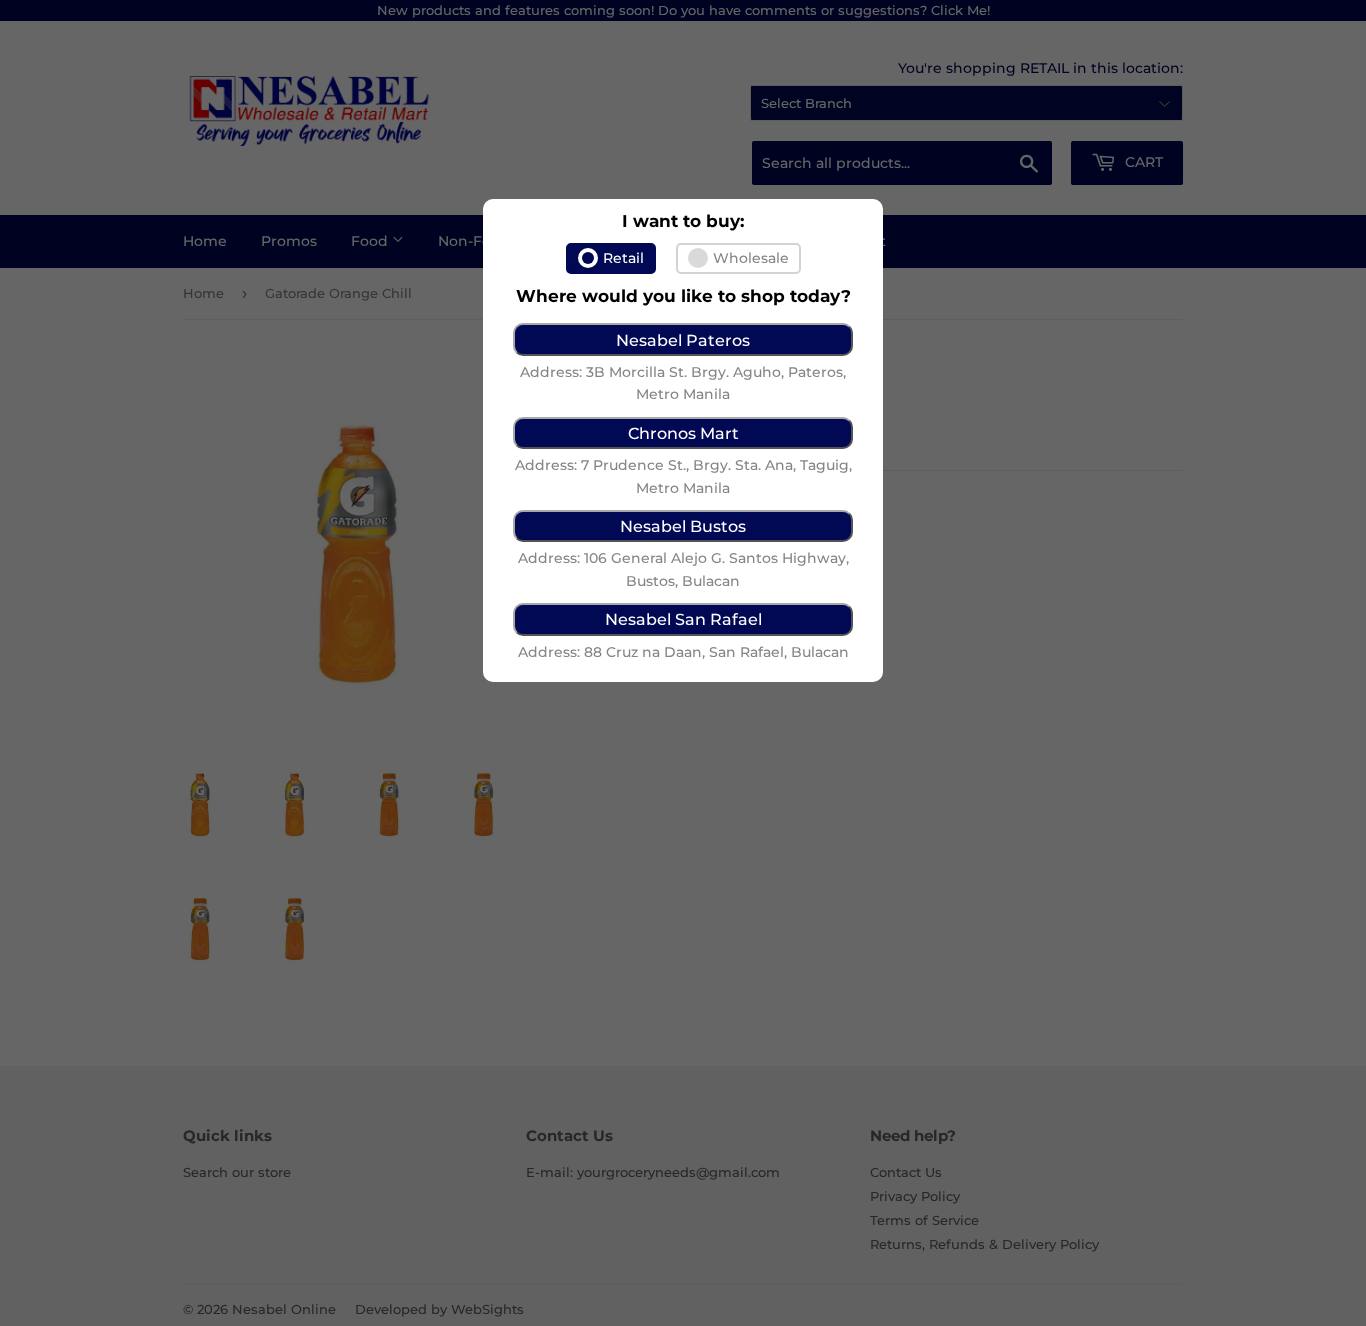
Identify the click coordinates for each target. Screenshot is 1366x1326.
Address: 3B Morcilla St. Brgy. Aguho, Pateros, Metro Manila (683, 383)
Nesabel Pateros (683, 340)
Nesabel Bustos (683, 526)
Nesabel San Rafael (683, 619)
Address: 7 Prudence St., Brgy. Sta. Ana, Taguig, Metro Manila (683, 476)
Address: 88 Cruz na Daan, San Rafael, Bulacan (683, 652)
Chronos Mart (683, 433)
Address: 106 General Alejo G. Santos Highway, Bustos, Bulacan (683, 569)
